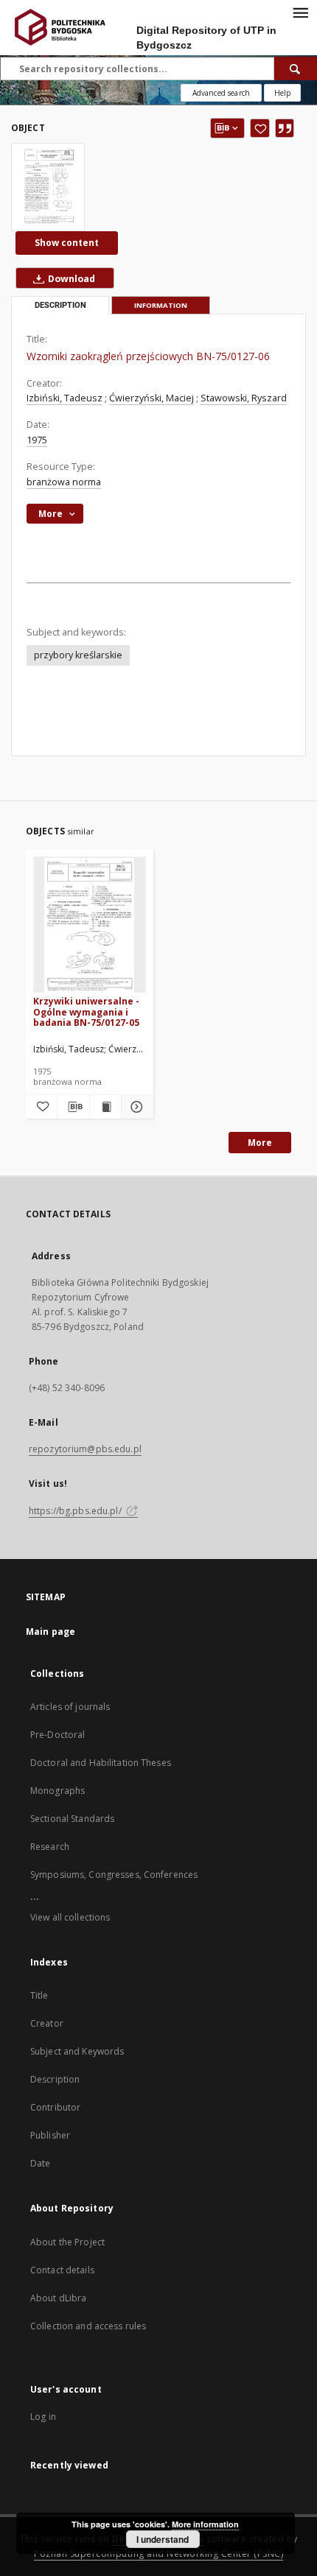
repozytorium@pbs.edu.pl (85, 1449)
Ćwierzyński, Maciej (151, 398)
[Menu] (300, 12)
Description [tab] (60, 305)
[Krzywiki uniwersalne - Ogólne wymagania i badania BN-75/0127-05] (90, 925)
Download (70, 279)
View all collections (70, 1917)
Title (39, 1995)
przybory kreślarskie (78, 655)
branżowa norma (64, 482)
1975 (37, 440)
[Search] (296, 68)
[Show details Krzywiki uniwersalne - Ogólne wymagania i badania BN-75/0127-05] (135, 1107)
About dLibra (58, 2298)
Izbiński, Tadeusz (65, 398)
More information (205, 2524)
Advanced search (221, 93)
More (260, 1143)
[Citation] (285, 128)
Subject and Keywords (77, 2051)
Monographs (58, 1791)
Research (50, 1847)
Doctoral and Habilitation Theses (101, 1763)
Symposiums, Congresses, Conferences (114, 1875)
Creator (47, 2023)
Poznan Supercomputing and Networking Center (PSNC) (158, 2554)
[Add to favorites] (260, 128)
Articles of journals (70, 1707)
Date (40, 2163)
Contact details (62, 2270)
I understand (163, 2539)
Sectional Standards (72, 1819)
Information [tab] (161, 305)
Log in (43, 2417)
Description (55, 2079)
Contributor (55, 2107)
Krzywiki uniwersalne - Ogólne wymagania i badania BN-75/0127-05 (86, 1011)
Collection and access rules (88, 2326)
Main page (50, 1632)
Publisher (50, 2135)
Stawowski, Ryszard (244, 398)
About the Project (67, 2242)
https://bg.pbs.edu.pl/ (76, 1511)
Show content (67, 243)
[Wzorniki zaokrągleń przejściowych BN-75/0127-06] (48, 187)
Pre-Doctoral (58, 1735)
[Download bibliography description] (73, 1107)
